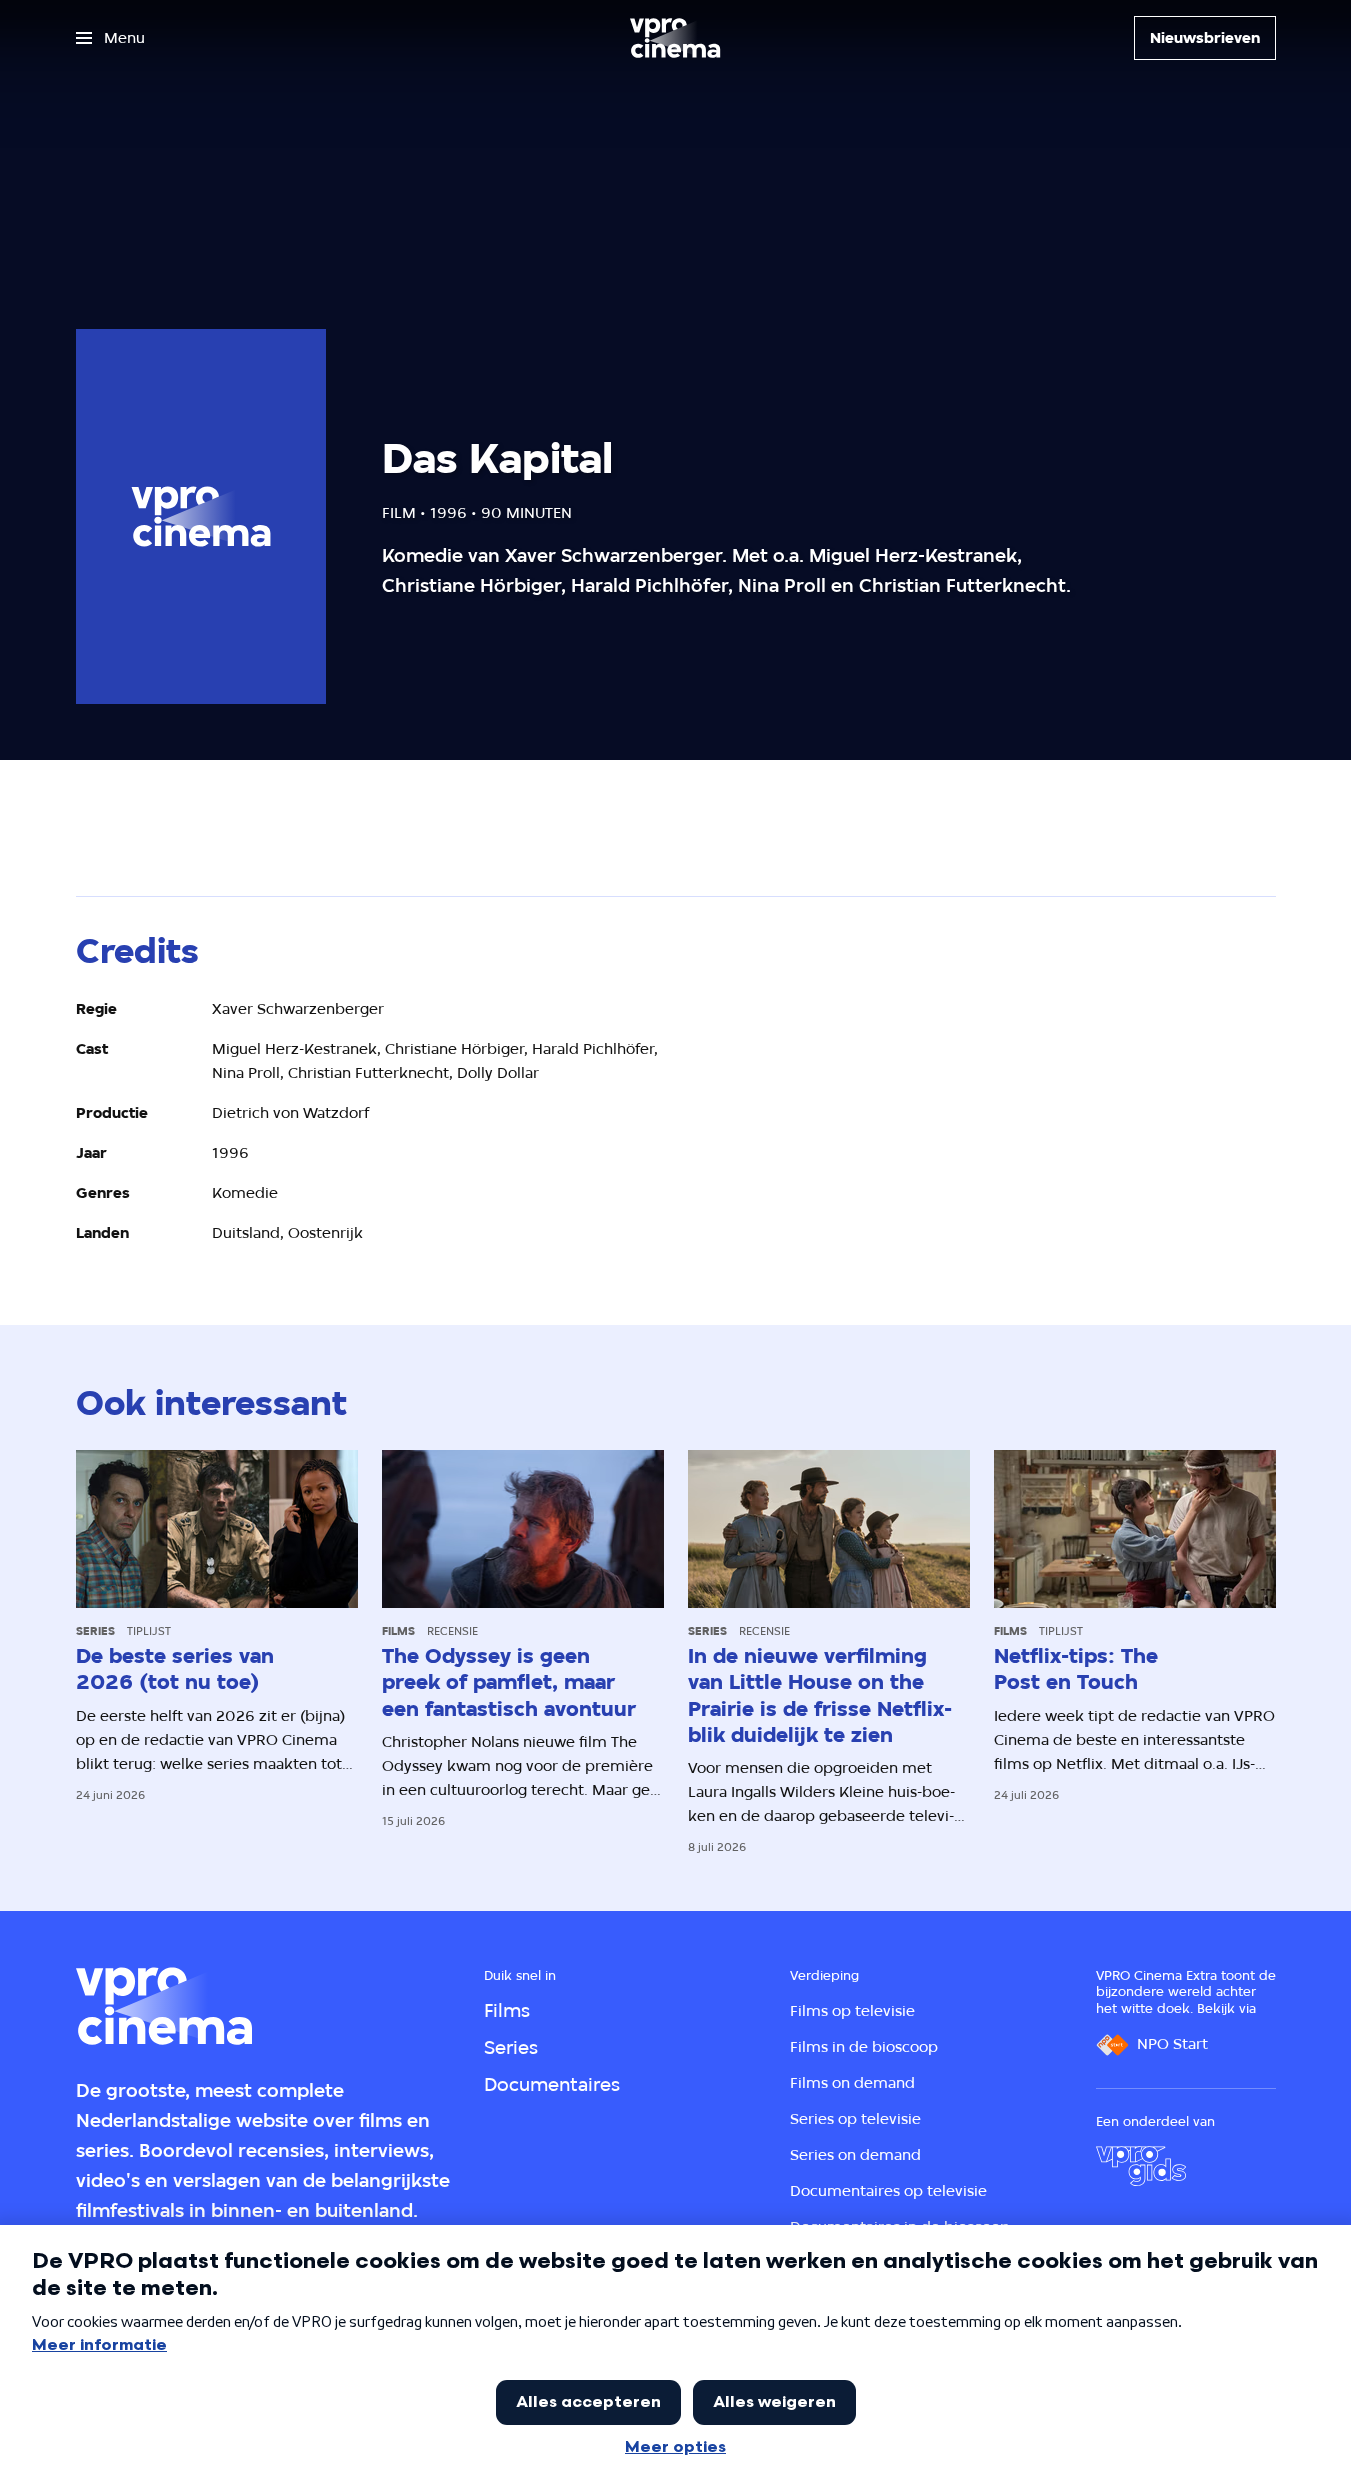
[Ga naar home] (675, 38)
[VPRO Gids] (1141, 2166)
